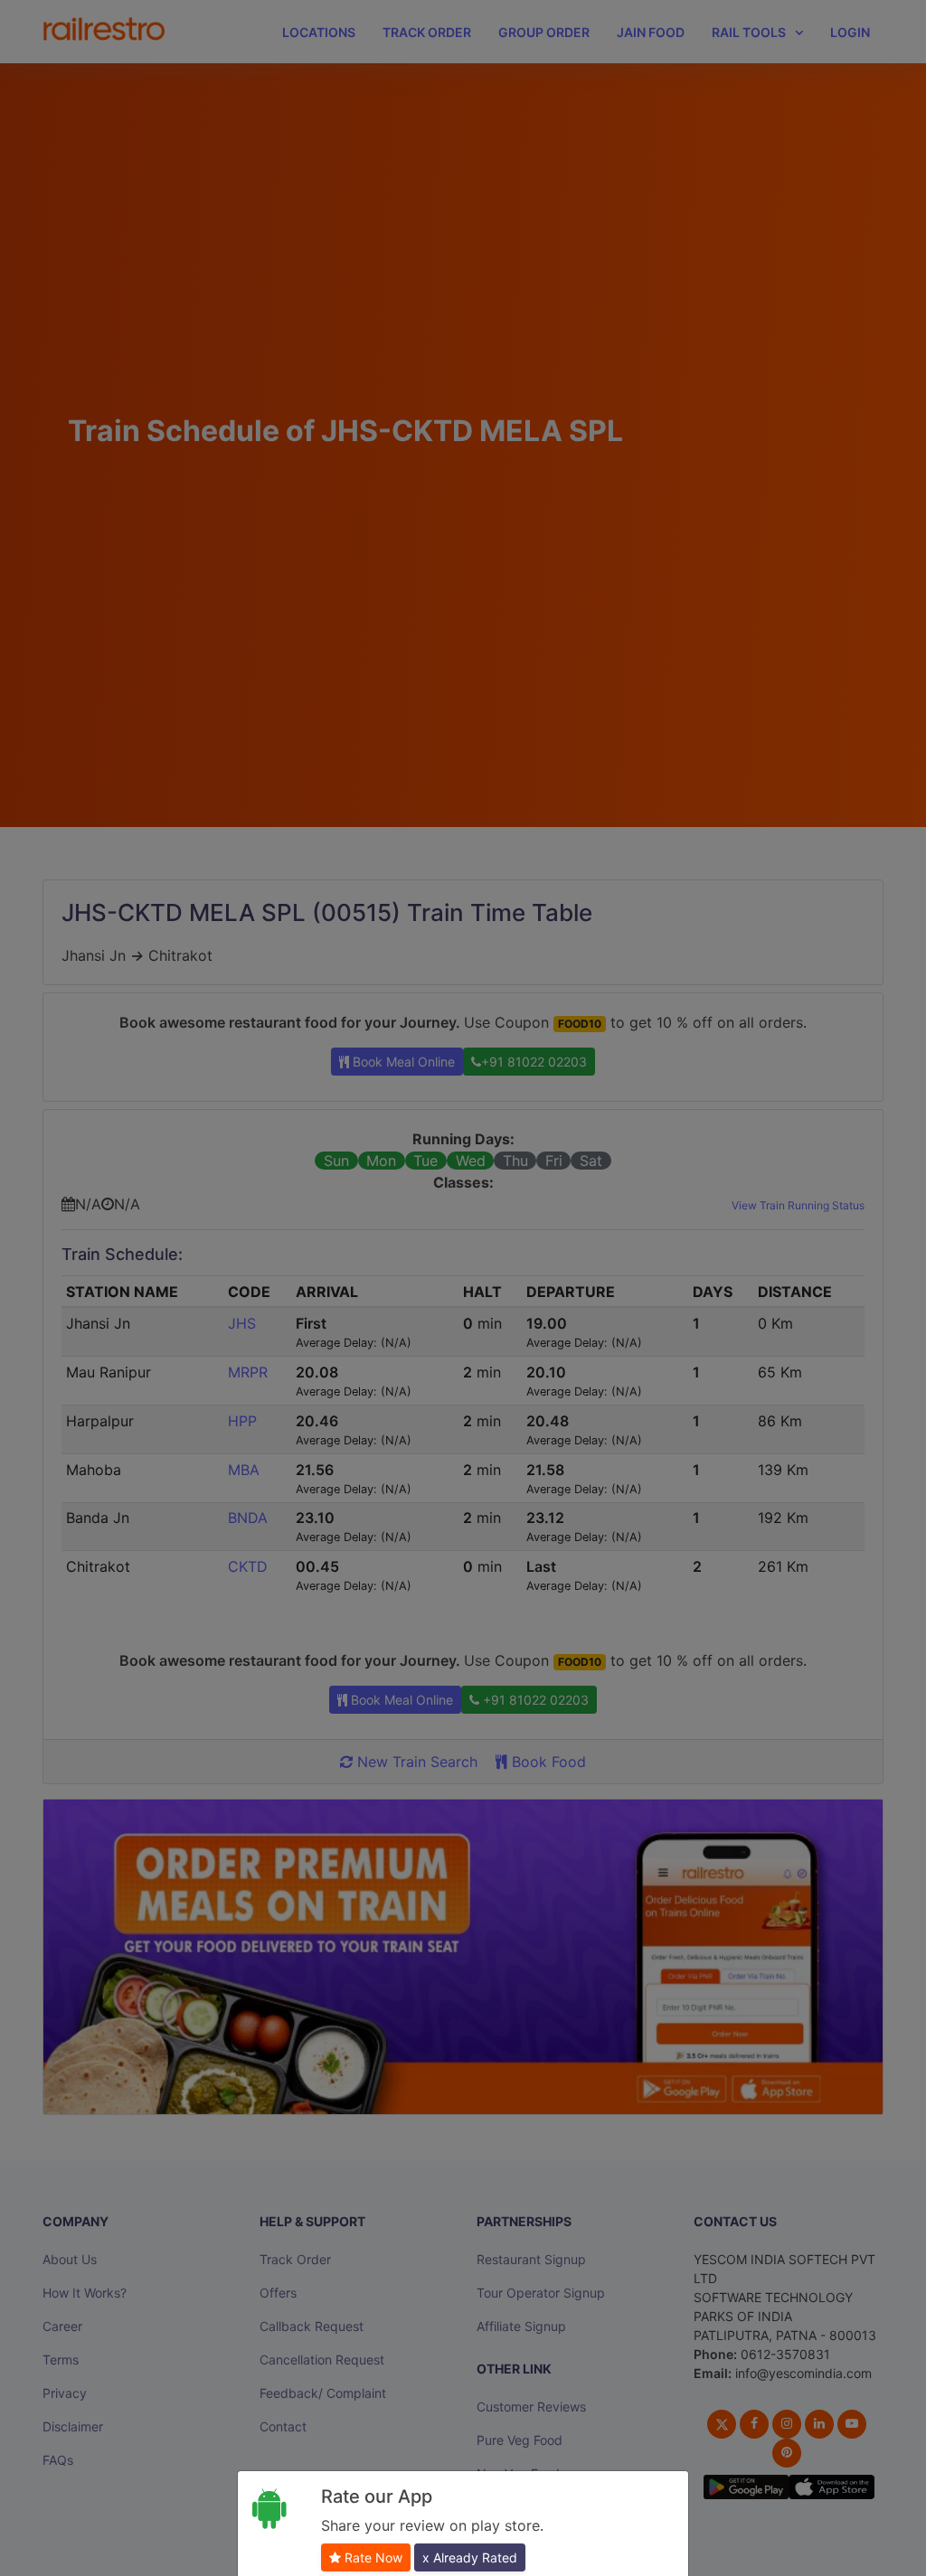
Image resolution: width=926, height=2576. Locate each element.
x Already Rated (470, 2557)
